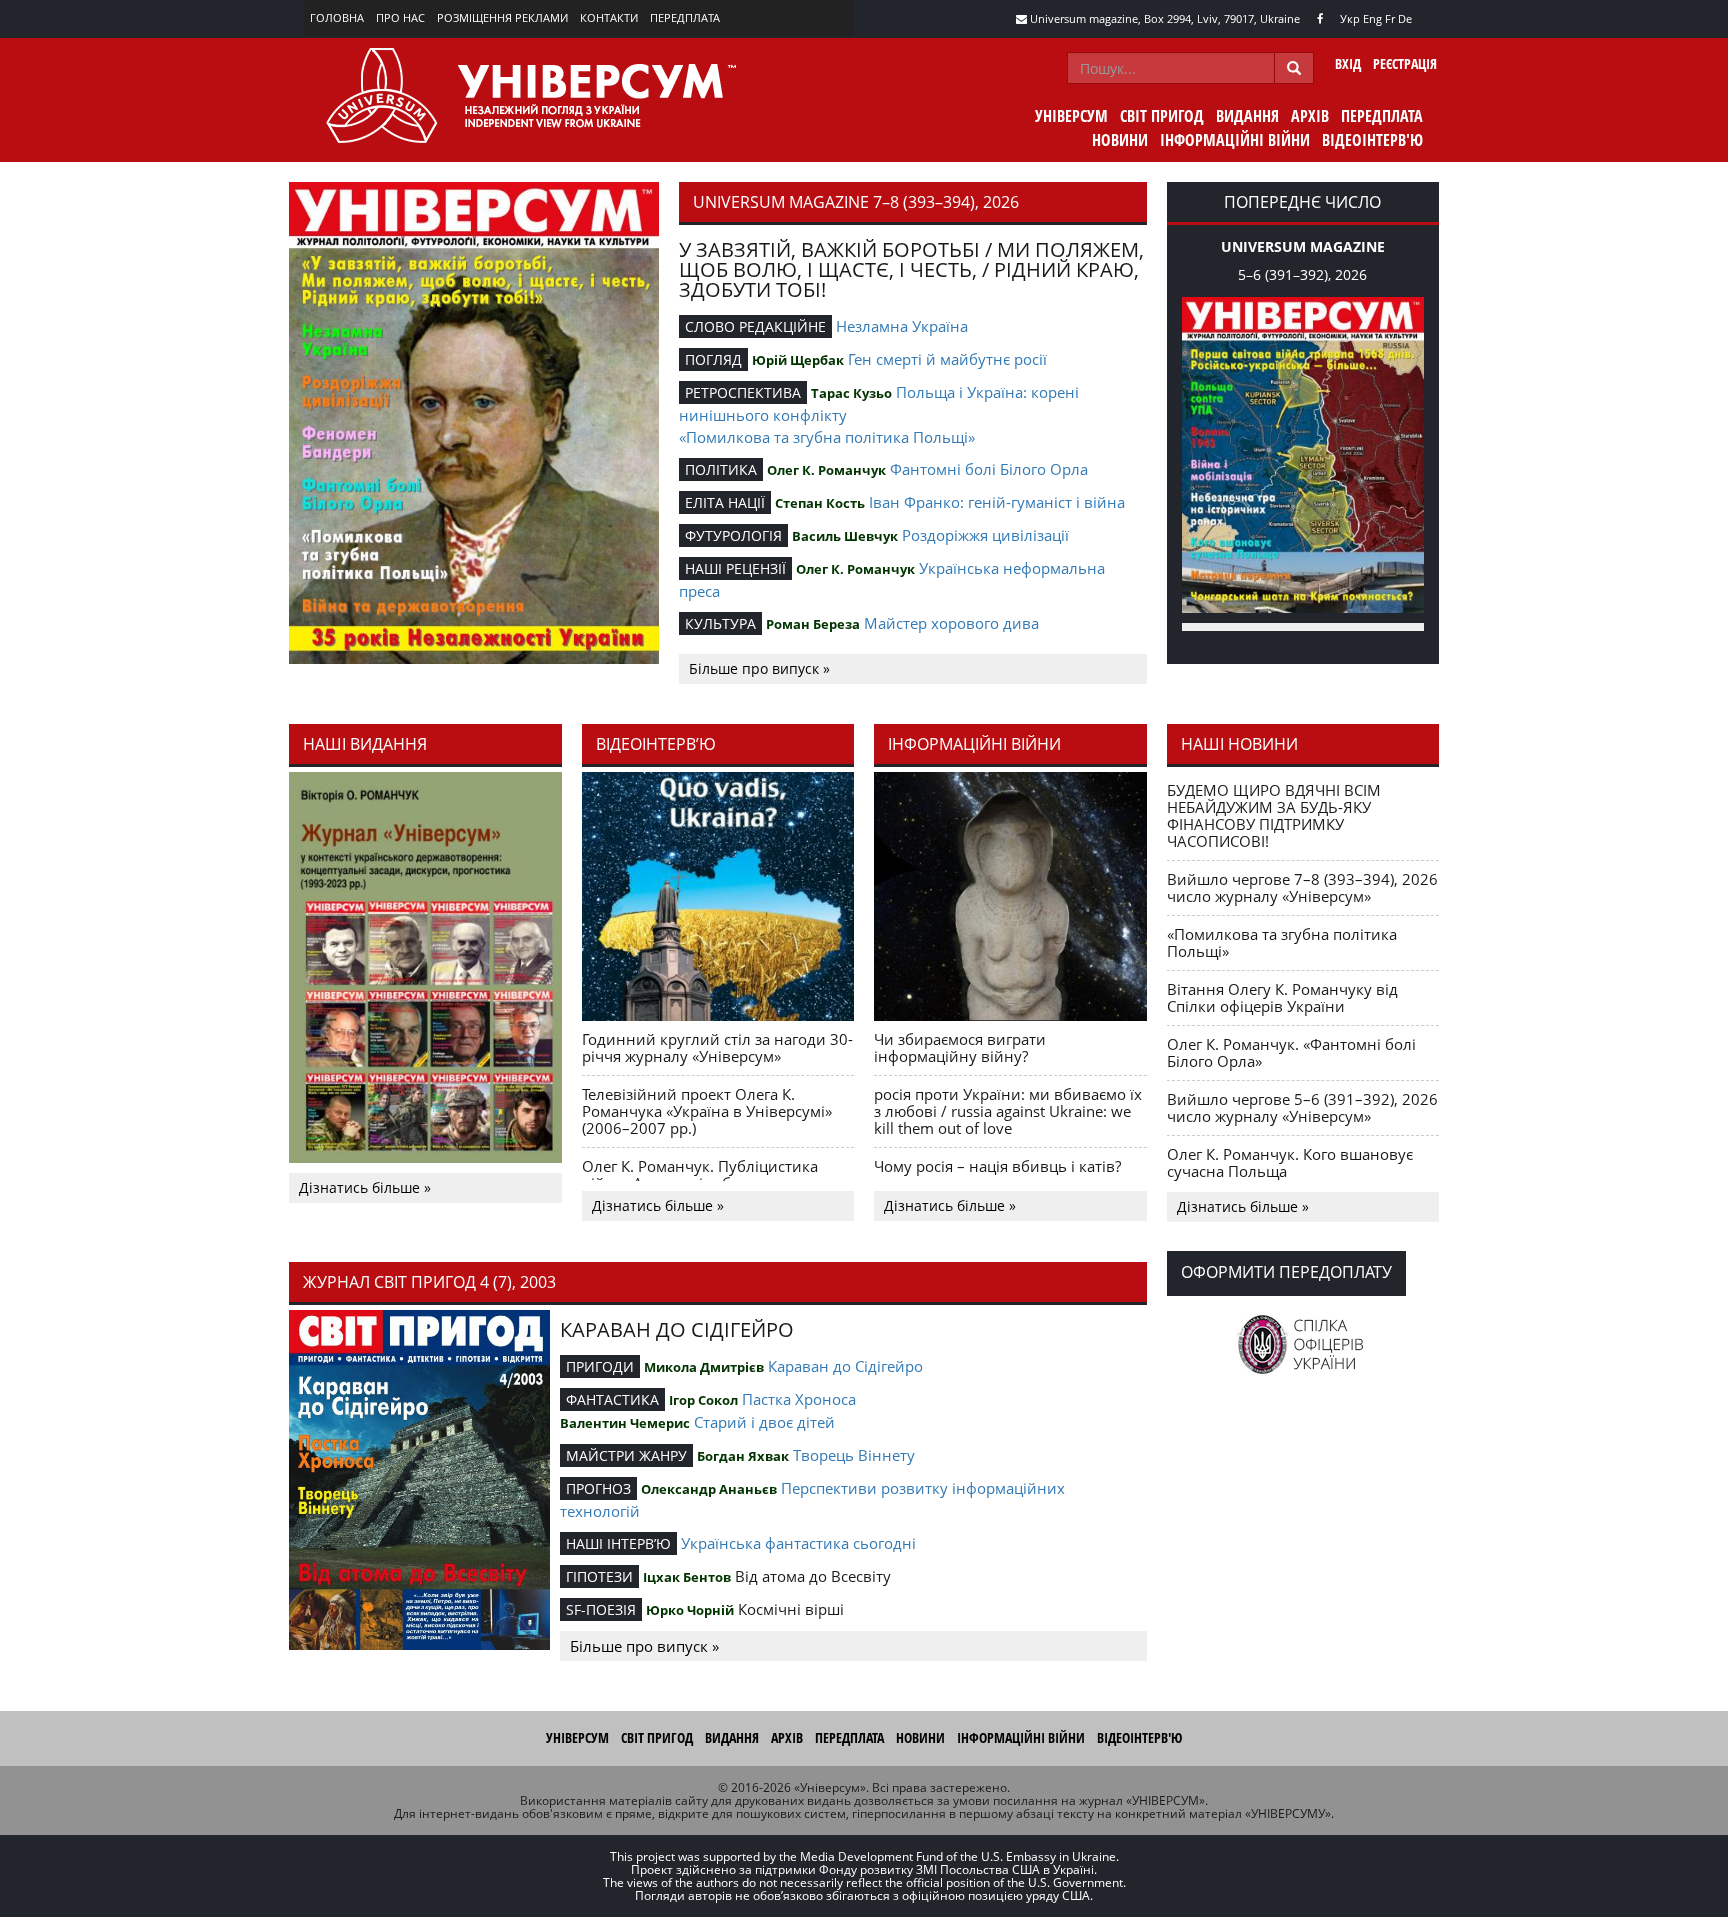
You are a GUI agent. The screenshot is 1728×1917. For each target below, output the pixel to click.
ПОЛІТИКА (721, 469)
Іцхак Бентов (687, 1577)
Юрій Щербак (798, 360)
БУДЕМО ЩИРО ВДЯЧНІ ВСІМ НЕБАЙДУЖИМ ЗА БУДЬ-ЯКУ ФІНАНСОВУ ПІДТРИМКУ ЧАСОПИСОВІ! (1274, 815)
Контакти (609, 17)
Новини (1120, 140)
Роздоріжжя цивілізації (985, 535)
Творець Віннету (854, 1455)
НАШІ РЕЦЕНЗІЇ (735, 568)
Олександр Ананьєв (709, 1489)
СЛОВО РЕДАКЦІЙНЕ (755, 326)
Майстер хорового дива (951, 623)
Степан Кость (820, 503)
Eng (1372, 18)
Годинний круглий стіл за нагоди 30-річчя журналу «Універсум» (717, 1047)
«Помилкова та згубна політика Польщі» (827, 437)
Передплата (685, 17)
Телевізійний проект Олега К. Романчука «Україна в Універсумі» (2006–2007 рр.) (707, 1111)
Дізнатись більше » (365, 1187)
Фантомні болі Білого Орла (989, 469)
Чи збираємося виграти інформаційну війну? (960, 1047)
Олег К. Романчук (826, 470)
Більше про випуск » (759, 668)
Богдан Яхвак (743, 1456)
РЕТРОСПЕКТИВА (743, 392)
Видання (1247, 116)
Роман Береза (813, 624)
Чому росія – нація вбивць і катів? (997, 1166)
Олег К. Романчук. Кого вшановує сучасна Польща (1290, 1162)
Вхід (1348, 63)
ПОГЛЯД (713, 359)
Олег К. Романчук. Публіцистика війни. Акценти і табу (700, 1174)
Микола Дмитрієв (704, 1367)
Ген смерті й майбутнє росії (947, 359)
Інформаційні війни (1235, 140)
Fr (1390, 18)
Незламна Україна (902, 326)
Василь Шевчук (845, 536)
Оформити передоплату (1286, 1272)
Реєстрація (1405, 63)
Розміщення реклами (502, 17)
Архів (1310, 116)
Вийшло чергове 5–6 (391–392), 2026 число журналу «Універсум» (1302, 1107)
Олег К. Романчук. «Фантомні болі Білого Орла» (1291, 1052)
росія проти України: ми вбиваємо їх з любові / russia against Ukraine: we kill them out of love (1008, 1111)
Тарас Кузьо (851, 393)
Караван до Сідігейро (845, 1366)
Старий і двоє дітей (764, 1422)
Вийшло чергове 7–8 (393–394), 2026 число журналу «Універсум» (1302, 887)
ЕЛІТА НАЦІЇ (725, 502)
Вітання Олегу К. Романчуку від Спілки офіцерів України (1282, 997)
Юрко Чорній (690, 1610)
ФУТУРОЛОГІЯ (733, 535)
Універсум (1071, 116)
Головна (337, 17)
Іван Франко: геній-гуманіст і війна (997, 502)
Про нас (400, 17)
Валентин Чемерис (625, 1423)
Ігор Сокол (703, 1400)
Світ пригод (1162, 116)
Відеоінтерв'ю (1372, 140)
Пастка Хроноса (799, 1399)
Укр (1350, 18)
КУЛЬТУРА (720, 623)
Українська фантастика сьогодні (798, 1543)
